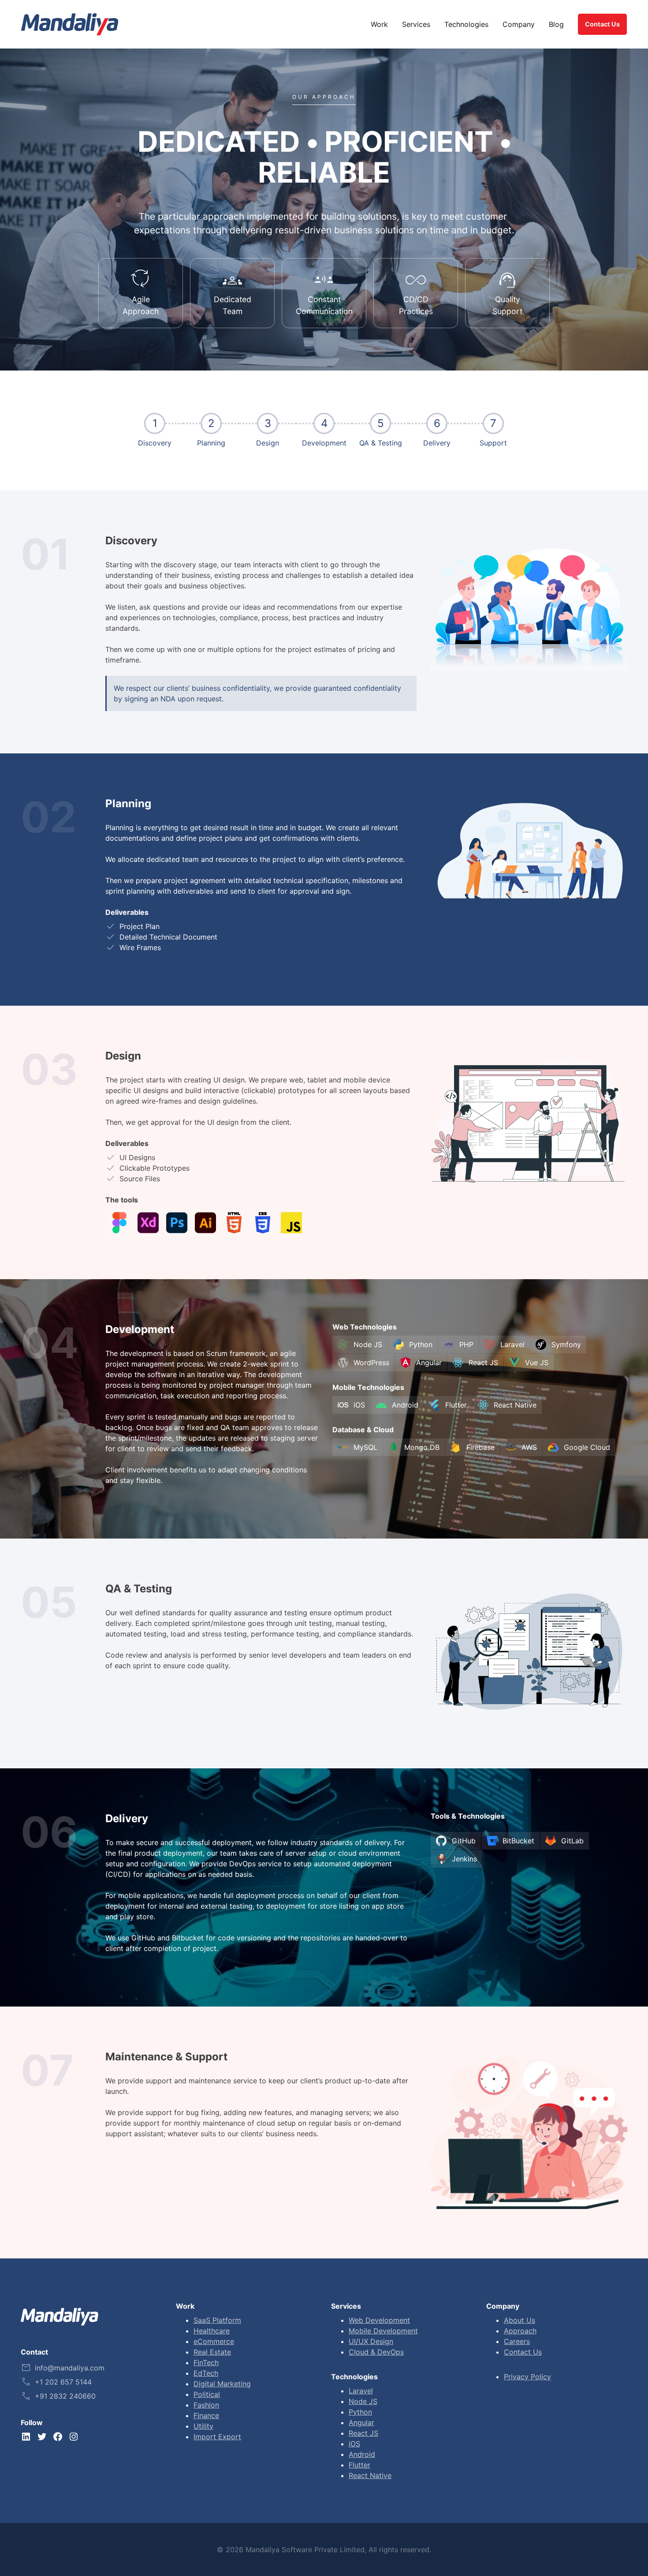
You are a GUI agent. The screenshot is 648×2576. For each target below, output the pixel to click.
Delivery (437, 443)
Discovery (155, 443)
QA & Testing (381, 443)
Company (519, 24)
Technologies (466, 24)
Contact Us (602, 24)
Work (379, 24)
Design (268, 443)
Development (324, 443)
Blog (556, 24)
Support (493, 443)
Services (416, 24)
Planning (211, 443)
